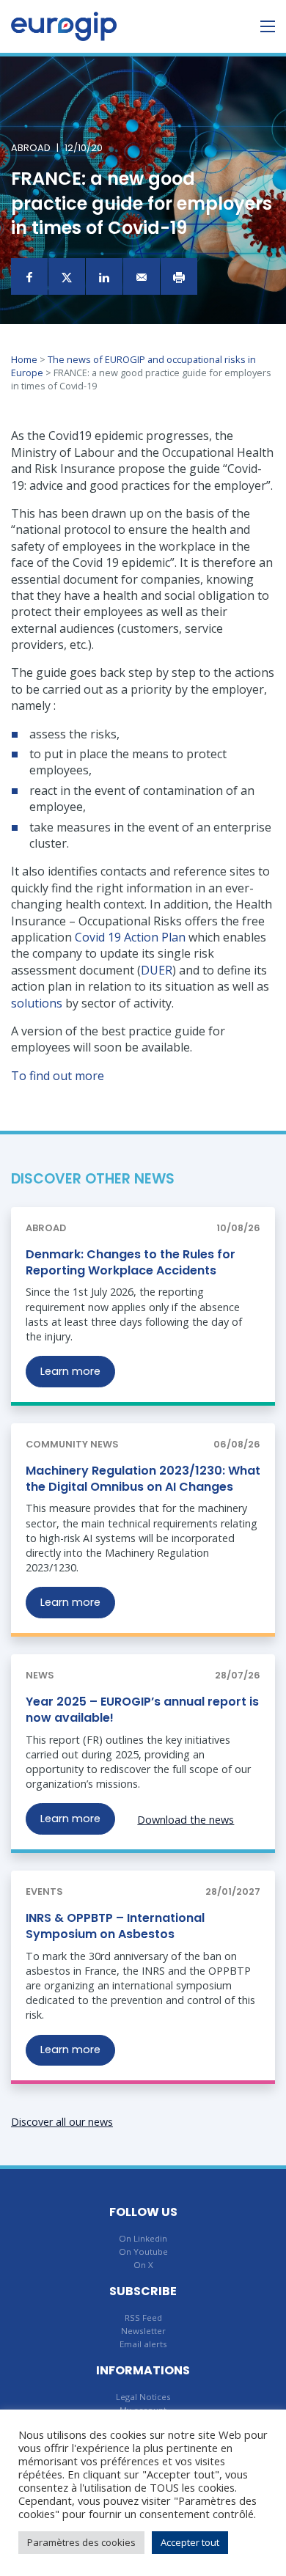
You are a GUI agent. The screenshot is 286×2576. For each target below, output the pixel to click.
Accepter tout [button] (190, 2542)
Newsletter (143, 2331)
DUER (157, 970)
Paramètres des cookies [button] (81, 2542)
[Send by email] (142, 276)
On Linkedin (143, 2238)
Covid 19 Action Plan (130, 937)
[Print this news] (179, 276)
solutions (37, 1003)
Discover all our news (62, 2122)
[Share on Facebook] (29, 276)
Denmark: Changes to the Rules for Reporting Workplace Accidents (131, 1262)
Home (24, 359)
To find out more (58, 1076)
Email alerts (143, 2344)
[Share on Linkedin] (104, 276)
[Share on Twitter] (67, 276)
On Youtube (143, 2252)
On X (143, 2265)
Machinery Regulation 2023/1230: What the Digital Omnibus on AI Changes (143, 1479)
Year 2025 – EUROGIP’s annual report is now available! (142, 1710)
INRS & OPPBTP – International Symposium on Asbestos (115, 1926)
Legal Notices (143, 2397)
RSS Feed (143, 2318)
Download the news (186, 1820)
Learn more (70, 1371)
